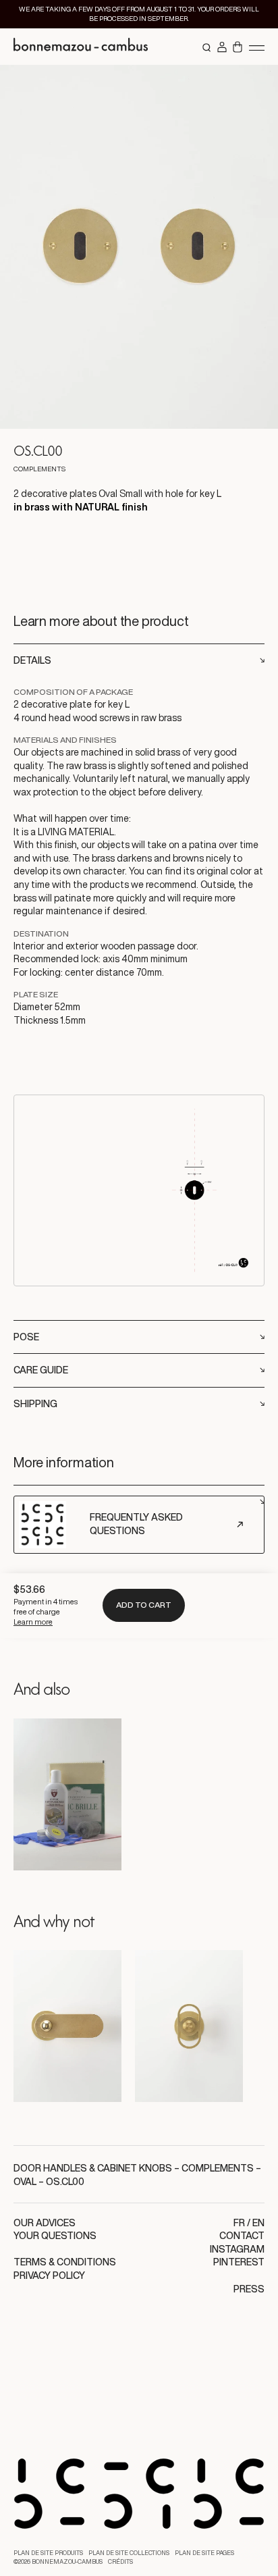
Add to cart (144, 1605)
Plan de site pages (204, 2553)
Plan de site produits (48, 2553)
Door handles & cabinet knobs (93, 2168)
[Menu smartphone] (257, 47)
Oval (25, 2182)
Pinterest (239, 2262)
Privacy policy (49, 2276)
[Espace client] (222, 48)
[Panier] (238, 48)
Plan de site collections (129, 2553)
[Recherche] (207, 48)
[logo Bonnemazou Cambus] (81, 47)
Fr (239, 2223)
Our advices (45, 2223)
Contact (242, 2236)
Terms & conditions (65, 2262)
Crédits (120, 2562)
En (258, 2223)
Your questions (55, 2236)
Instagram (237, 2249)
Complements (218, 2168)
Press (249, 2289)
